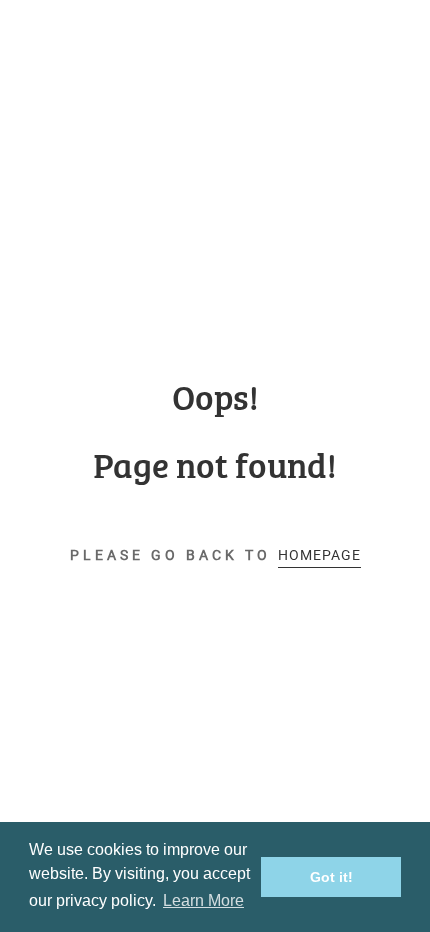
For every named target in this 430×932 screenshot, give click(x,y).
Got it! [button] (331, 877)
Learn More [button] (203, 900)
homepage (319, 555)
